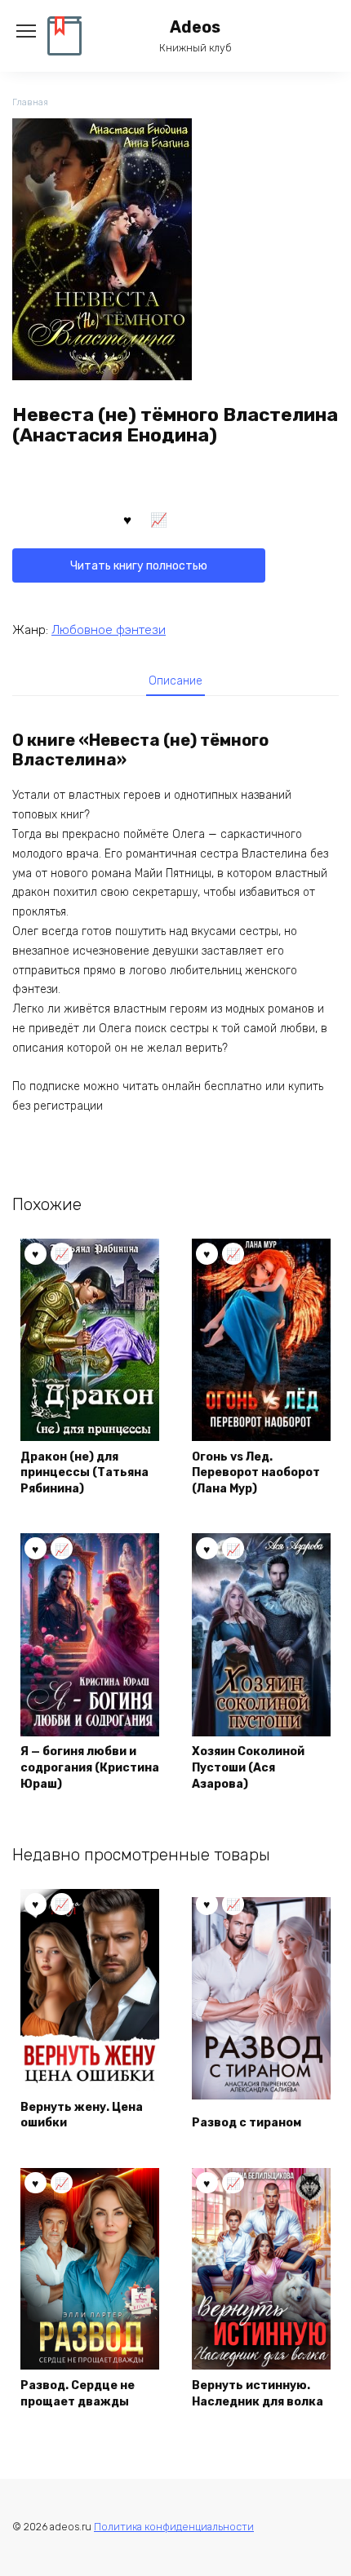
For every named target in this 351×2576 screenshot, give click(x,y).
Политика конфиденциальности (174, 2527)
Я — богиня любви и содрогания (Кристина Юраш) (90, 1767)
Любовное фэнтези (109, 630)
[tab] (175, 681)
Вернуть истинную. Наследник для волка (258, 2394)
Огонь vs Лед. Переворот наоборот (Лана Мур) (256, 1473)
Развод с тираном (247, 2123)
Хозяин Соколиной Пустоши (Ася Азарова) (248, 1767)
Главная (30, 102)
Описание (175, 681)
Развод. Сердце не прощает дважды (78, 2394)
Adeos (195, 27)
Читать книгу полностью (139, 566)
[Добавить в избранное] (127, 519)
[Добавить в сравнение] (159, 519)
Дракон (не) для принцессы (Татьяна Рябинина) (84, 1473)
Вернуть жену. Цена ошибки (82, 2115)
